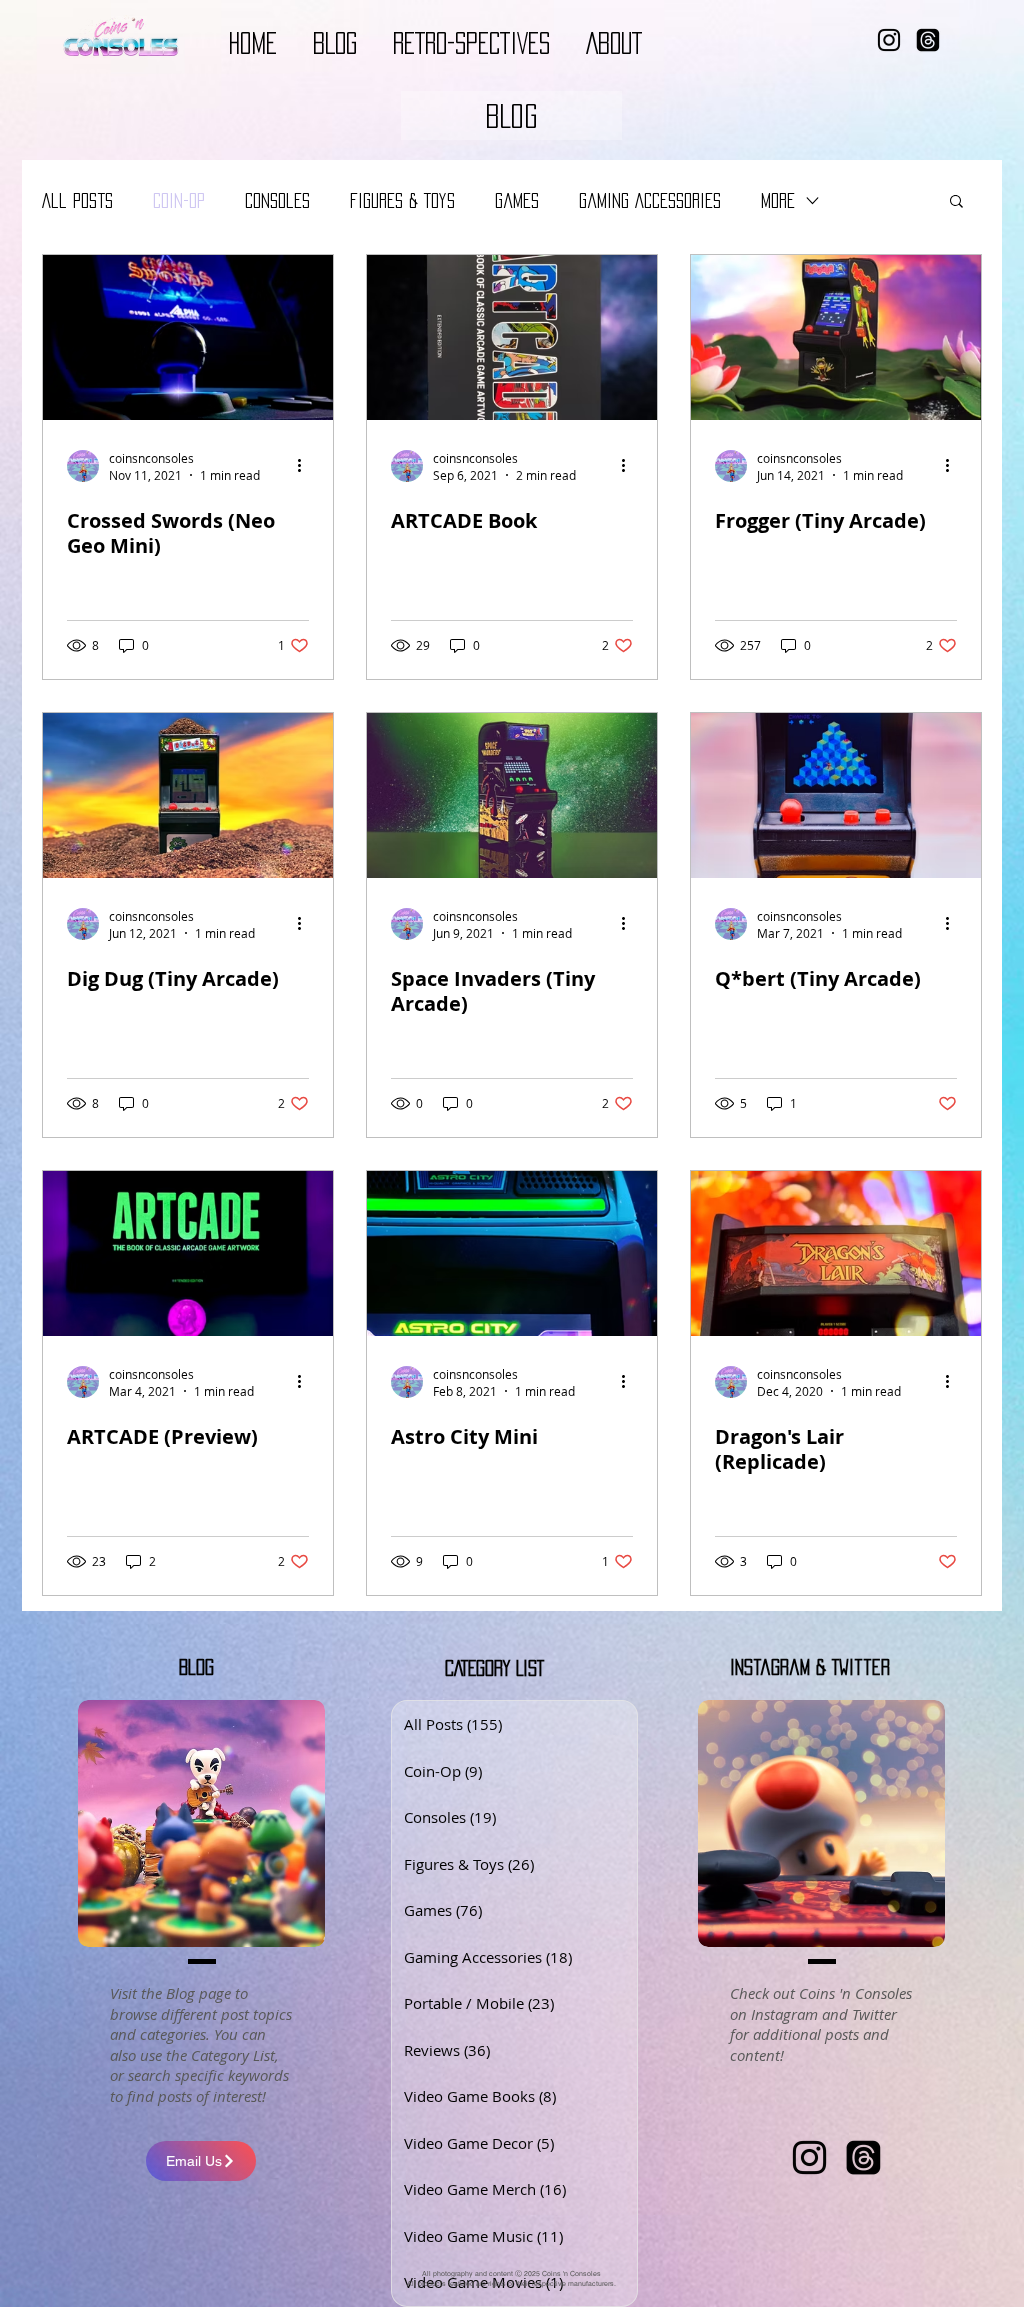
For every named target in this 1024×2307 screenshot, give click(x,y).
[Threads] (928, 40)
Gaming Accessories (650, 200)
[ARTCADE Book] (512, 337)
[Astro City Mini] (512, 1253)
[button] (511, 115)
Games (517, 200)
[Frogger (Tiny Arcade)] (836, 337)
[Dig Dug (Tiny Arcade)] (188, 795)
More (778, 200)
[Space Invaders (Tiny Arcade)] (512, 795)
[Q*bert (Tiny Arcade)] (836, 795)
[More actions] (306, 466)
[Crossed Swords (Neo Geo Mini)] (188, 337)
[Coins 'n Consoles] (809, 2157)
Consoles (277, 200)
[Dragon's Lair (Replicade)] (836, 1253)
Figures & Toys (402, 200)
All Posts (77, 200)
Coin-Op (179, 200)
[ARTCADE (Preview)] (188, 1253)
